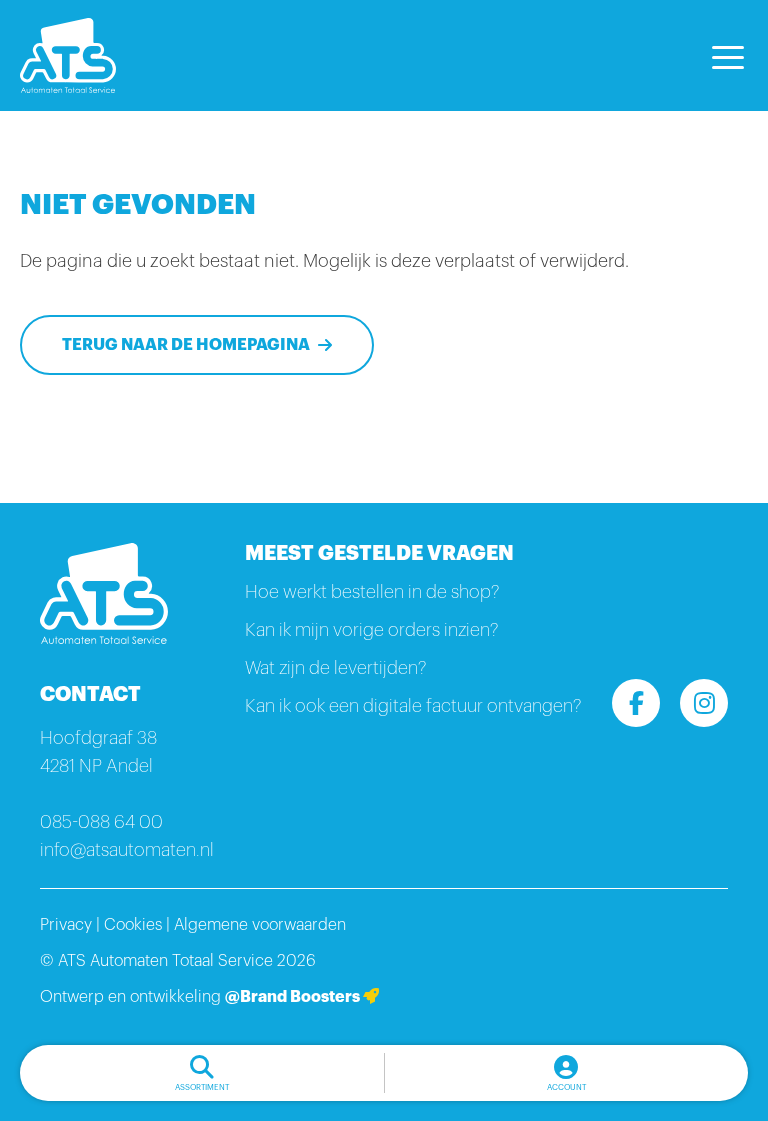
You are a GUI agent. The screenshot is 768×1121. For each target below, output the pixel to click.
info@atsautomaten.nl (127, 850)
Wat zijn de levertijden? (335, 668)
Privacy (66, 925)
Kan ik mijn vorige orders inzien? (371, 630)
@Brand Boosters (294, 997)
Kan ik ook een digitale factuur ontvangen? (413, 706)
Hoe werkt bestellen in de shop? (372, 592)
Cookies (133, 925)
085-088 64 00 (101, 822)
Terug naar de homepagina (186, 345)
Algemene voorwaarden (260, 925)
